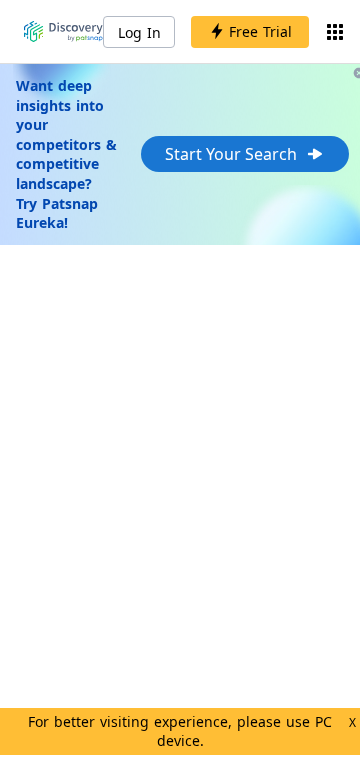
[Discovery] (63, 32)
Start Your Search (231, 154)
